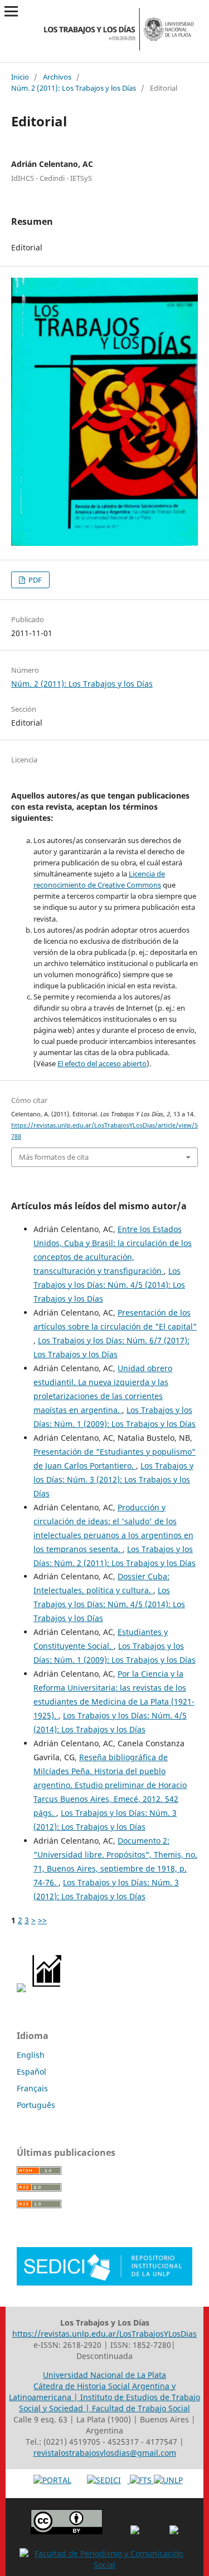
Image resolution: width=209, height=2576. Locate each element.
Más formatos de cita (54, 1157)
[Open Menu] (11, 11)
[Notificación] (21, 1989)
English (31, 2055)
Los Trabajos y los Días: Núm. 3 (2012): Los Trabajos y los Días (113, 1479)
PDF (34, 580)
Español (31, 2072)
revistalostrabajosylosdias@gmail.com (105, 2453)
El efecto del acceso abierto (102, 1063)
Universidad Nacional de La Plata (104, 2375)
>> (42, 1920)
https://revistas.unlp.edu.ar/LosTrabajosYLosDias (104, 2334)
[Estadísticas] (48, 1989)
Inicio (20, 77)
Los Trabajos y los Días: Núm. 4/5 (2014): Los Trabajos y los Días (109, 1285)
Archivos (57, 77)
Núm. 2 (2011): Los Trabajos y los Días (74, 88)
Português (36, 2105)
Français (32, 2088)
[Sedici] (104, 2282)
